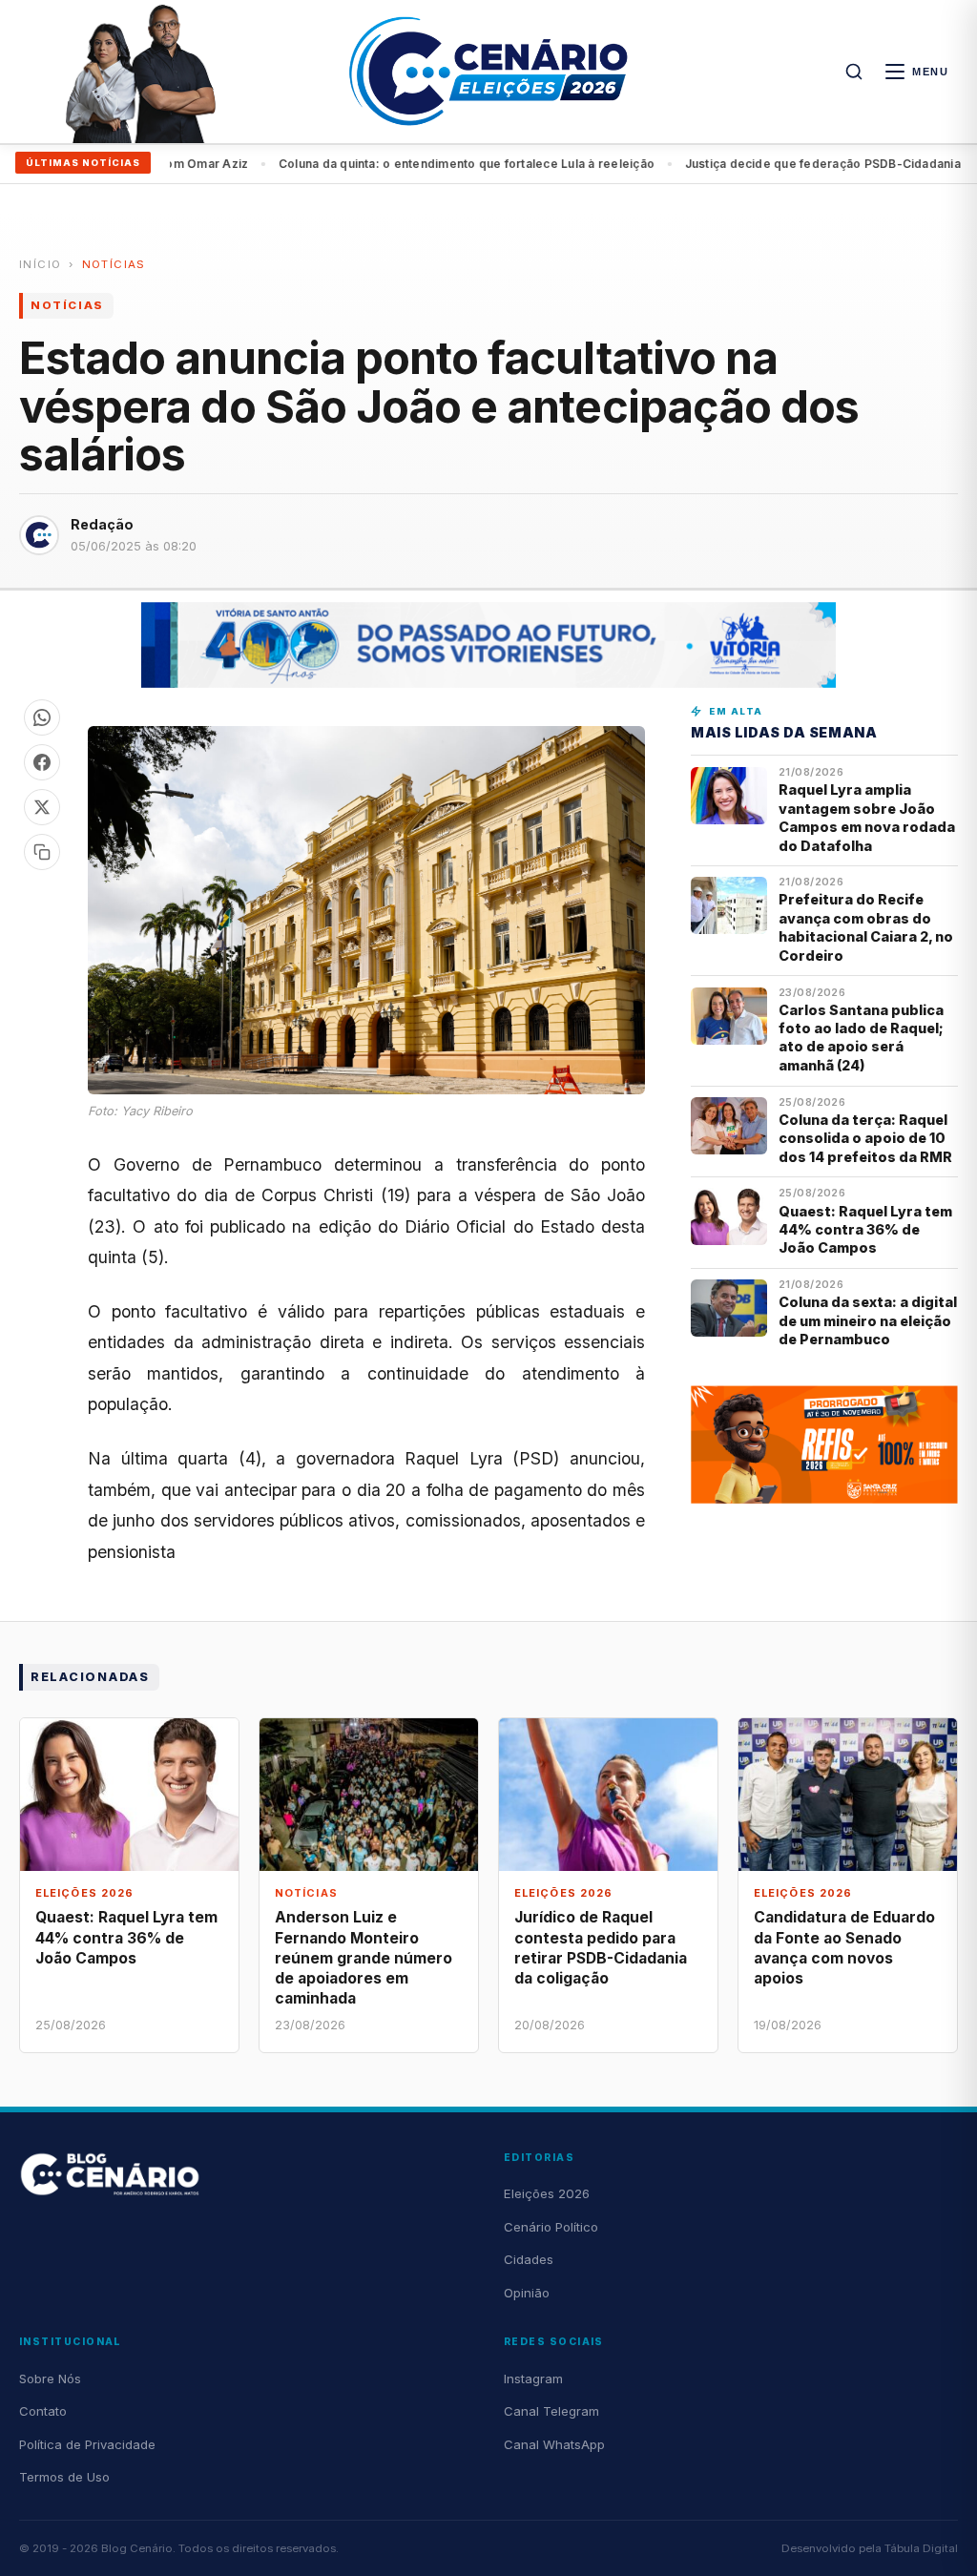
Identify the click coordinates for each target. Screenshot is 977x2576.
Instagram (533, 2379)
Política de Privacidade (87, 2444)
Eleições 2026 (547, 2193)
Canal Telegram (551, 2411)
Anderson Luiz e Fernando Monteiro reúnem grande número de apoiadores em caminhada (364, 1958)
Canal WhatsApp (554, 2444)
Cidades (529, 2259)
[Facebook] (42, 762)
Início (40, 264)
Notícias (114, 264)
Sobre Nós (50, 2379)
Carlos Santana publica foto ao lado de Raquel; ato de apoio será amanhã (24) (861, 1038)
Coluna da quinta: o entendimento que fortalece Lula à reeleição (417, 164)
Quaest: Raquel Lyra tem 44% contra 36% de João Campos (865, 1230)
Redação (102, 524)
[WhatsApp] (42, 717)
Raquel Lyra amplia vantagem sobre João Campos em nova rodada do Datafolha (867, 817)
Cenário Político (551, 2227)
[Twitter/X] (42, 807)
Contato (43, 2411)
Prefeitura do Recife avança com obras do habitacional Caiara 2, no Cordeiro (866, 927)
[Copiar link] (42, 852)
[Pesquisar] (854, 72)
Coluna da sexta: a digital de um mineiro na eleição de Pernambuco (868, 1320)
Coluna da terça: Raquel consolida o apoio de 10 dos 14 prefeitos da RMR (865, 1138)
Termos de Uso (64, 2477)
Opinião (527, 2293)
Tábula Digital (921, 2548)
